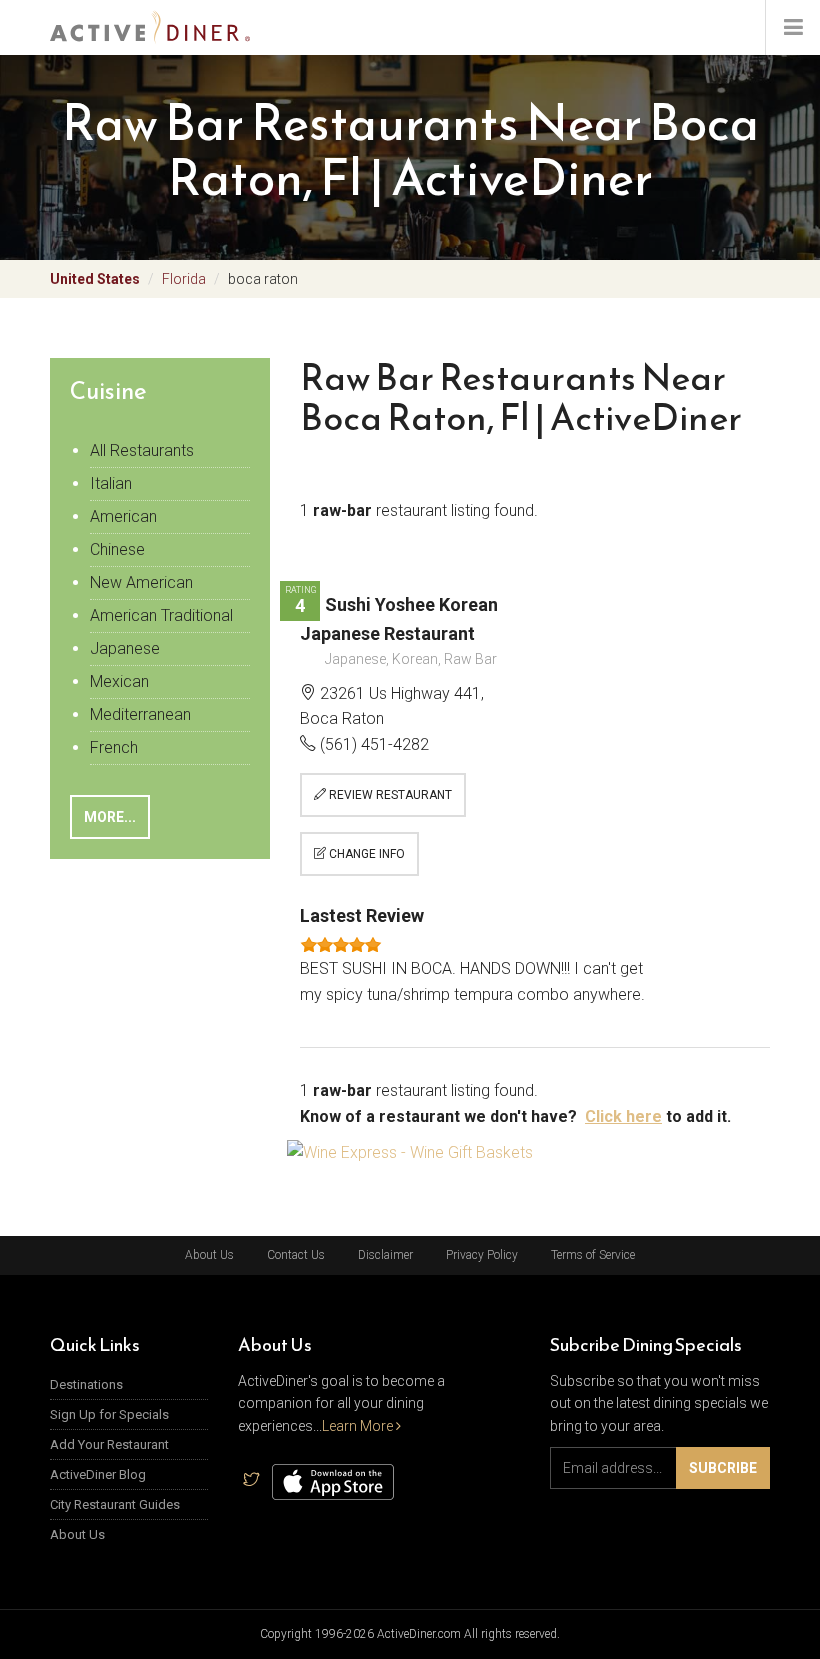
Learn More (359, 1426)
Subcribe (723, 1468)
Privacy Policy (482, 1255)
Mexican (119, 681)
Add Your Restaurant (109, 1444)
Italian (111, 483)
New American (141, 582)
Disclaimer (385, 1255)
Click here (623, 1116)
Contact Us (296, 1255)
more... (110, 817)
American (123, 516)
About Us (209, 1255)
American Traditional (161, 615)
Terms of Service (593, 1255)
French (114, 747)
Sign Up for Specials (109, 1414)
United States (95, 279)
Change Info (365, 854)
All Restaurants (142, 450)
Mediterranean (140, 714)
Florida (184, 279)
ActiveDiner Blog (98, 1474)
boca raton (263, 279)
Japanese (125, 648)
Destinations (86, 1384)
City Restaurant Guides (115, 1504)
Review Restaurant (389, 795)
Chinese (117, 549)
